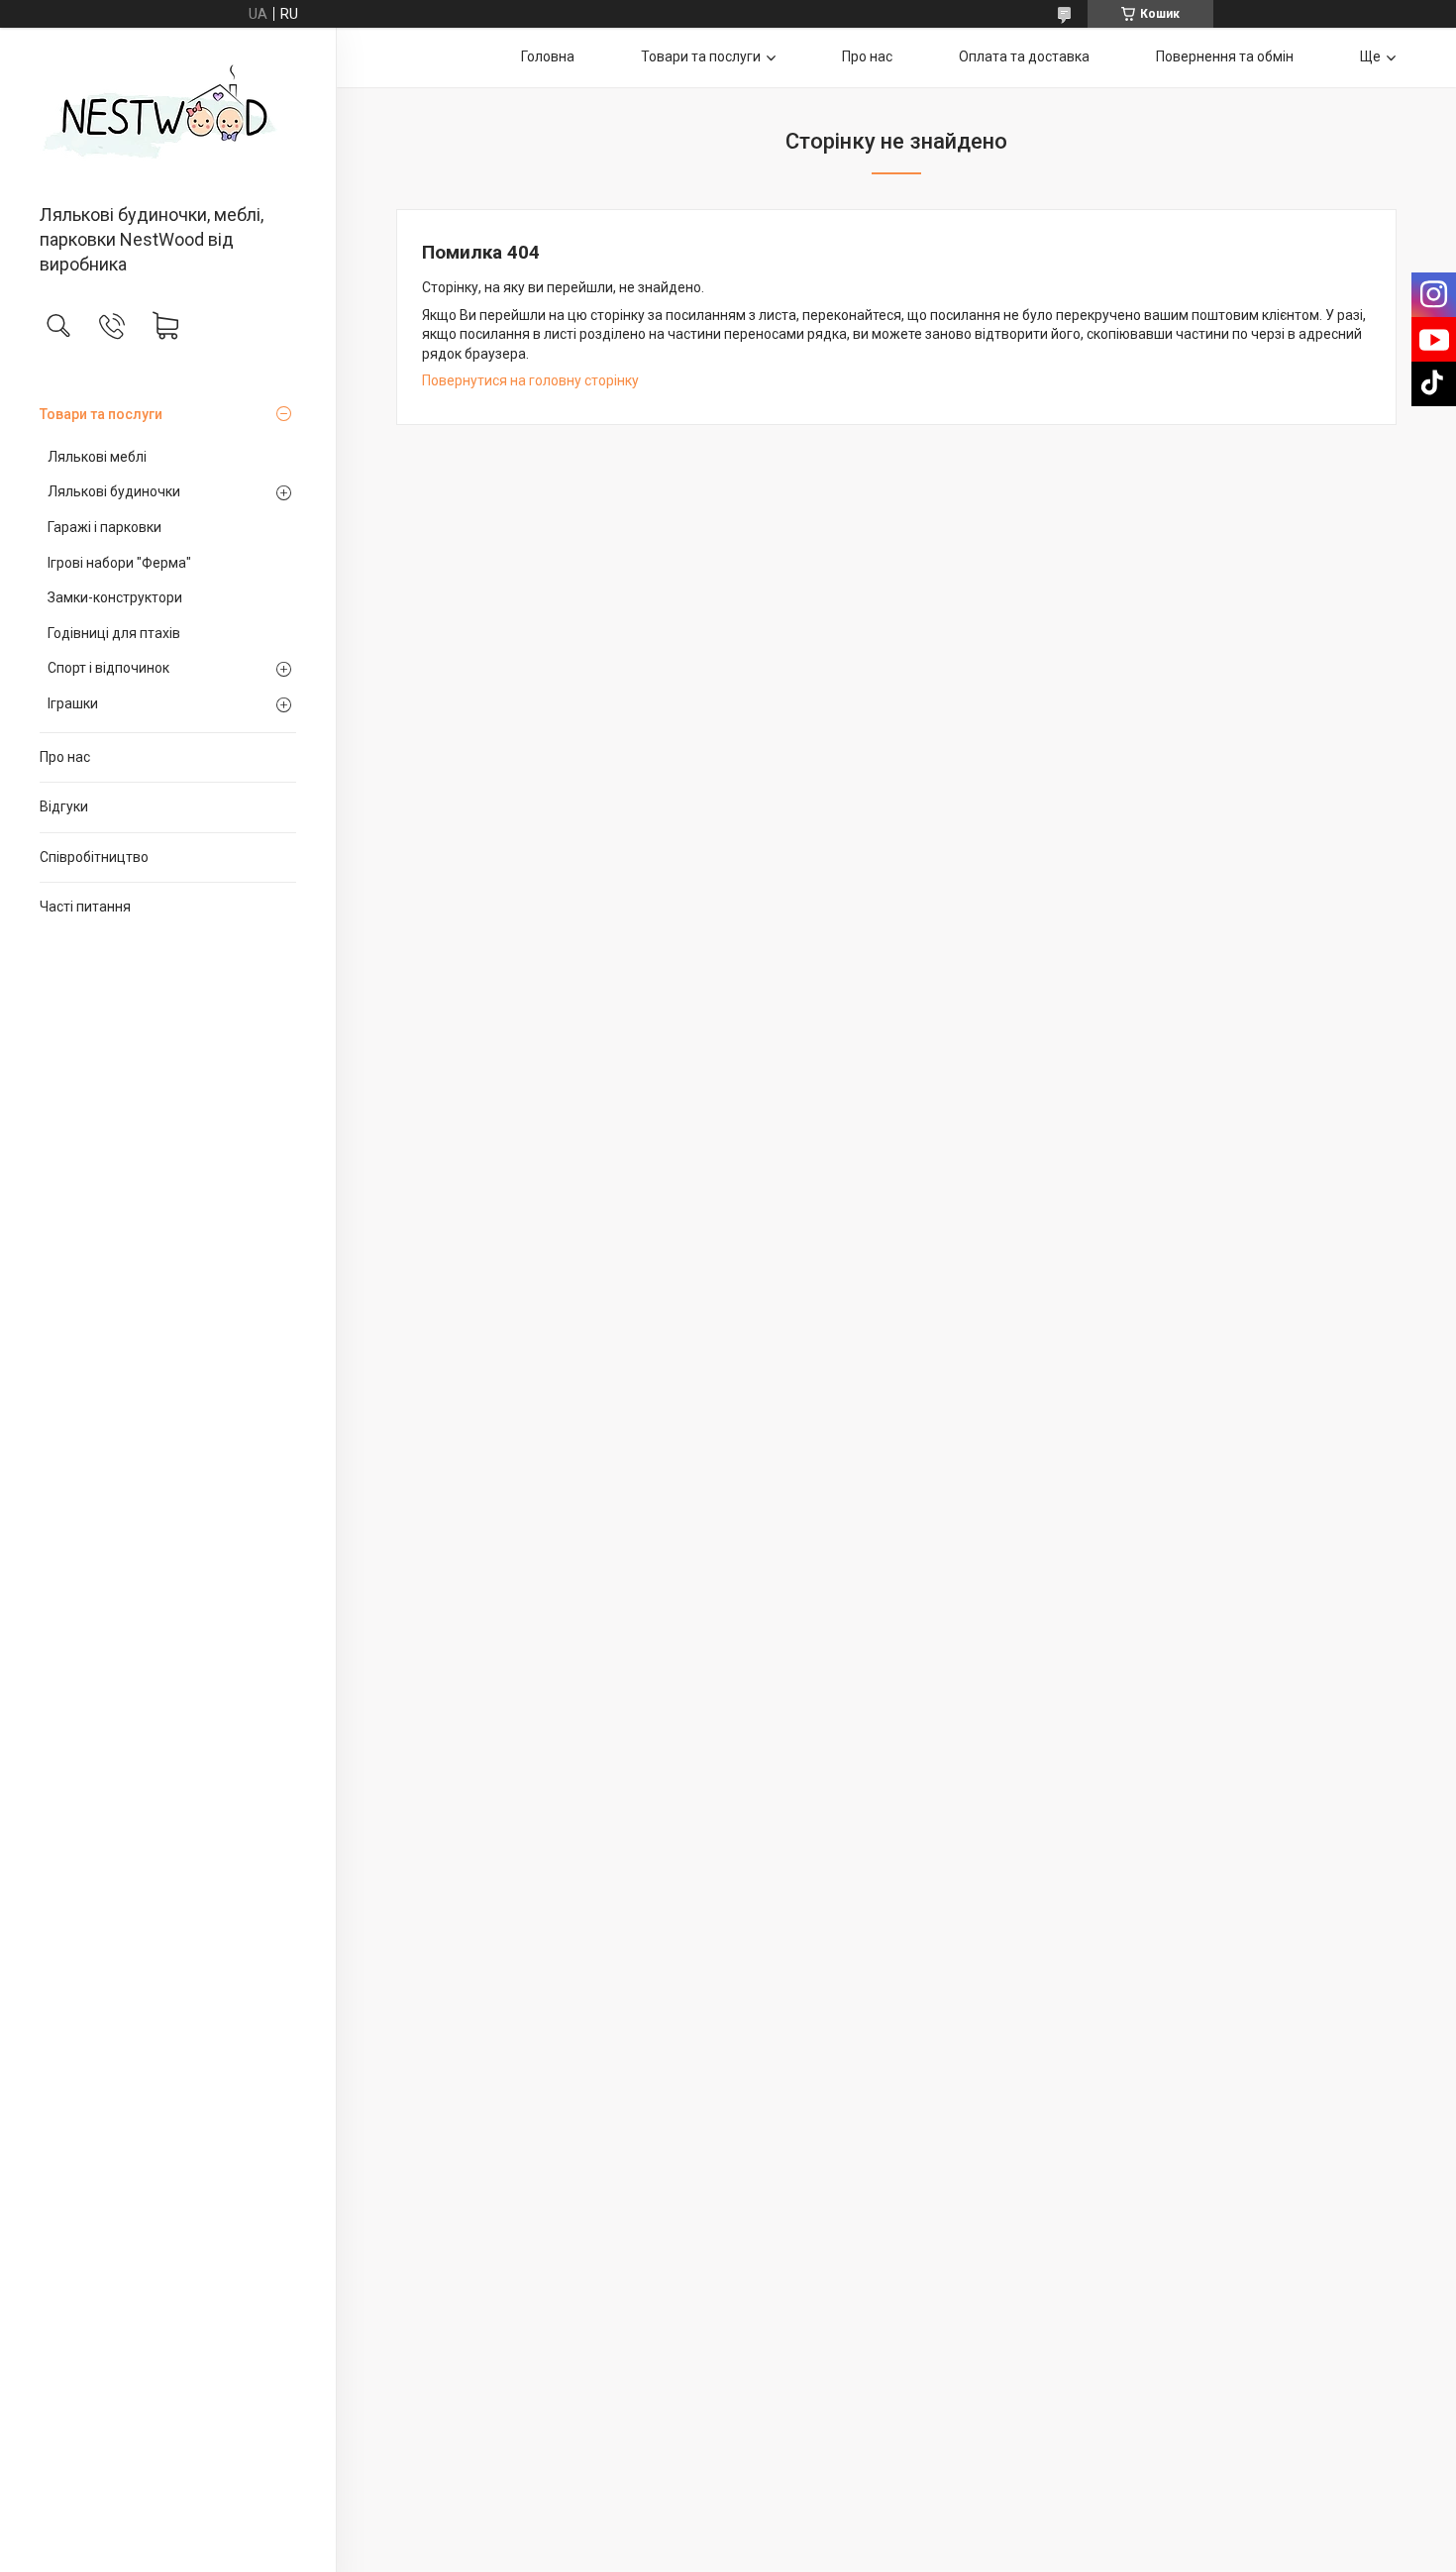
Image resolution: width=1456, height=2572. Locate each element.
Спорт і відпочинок (108, 668)
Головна (548, 56)
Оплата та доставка (1024, 56)
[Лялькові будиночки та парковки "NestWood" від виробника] (168, 117)
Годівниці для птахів (114, 633)
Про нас (65, 757)
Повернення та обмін (1225, 56)
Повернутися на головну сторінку (530, 380)
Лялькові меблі (97, 457)
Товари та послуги (101, 414)
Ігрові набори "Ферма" (119, 563)
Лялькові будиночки (114, 491)
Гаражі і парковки (104, 527)
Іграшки (73, 703)
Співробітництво (94, 857)
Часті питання (85, 907)
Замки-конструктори (115, 597)
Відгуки (64, 806)
